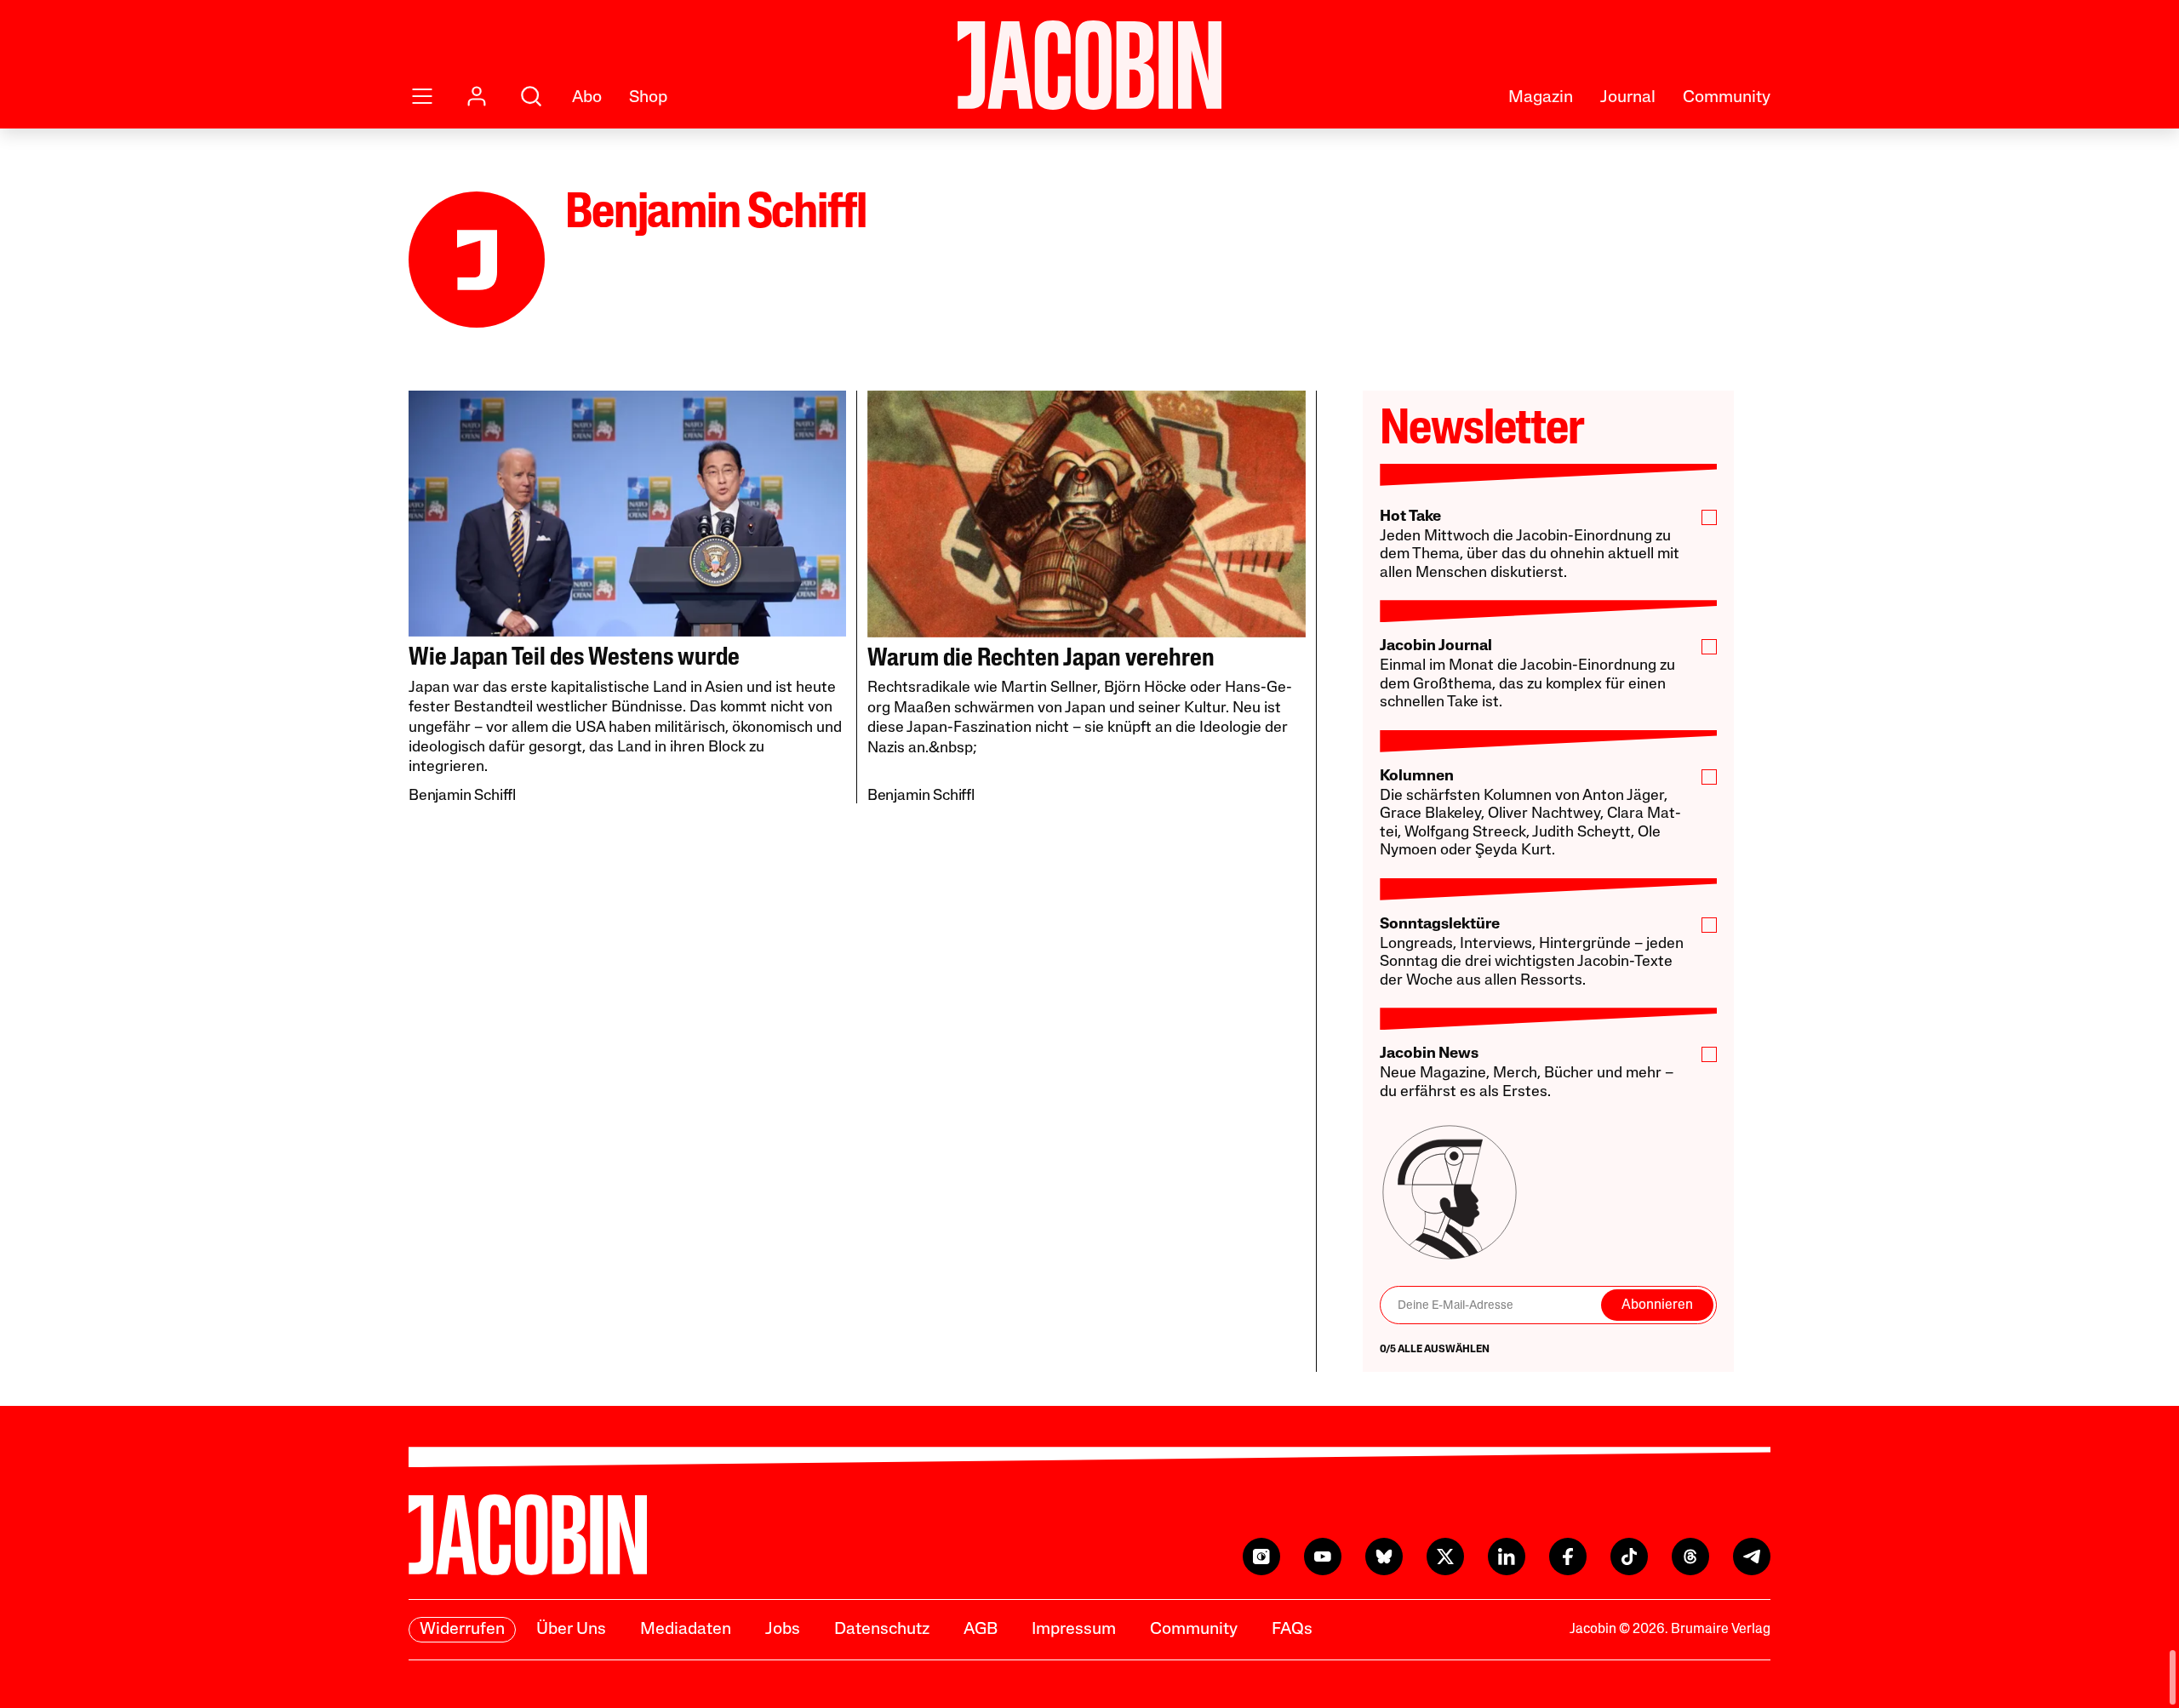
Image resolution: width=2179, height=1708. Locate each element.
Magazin (1541, 98)
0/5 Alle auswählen (1435, 1350)
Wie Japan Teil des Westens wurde (574, 658)
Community (1727, 98)
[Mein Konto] (477, 96)
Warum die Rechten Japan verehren (1041, 659)
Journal (1628, 98)
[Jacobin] (1089, 65)
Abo (587, 98)
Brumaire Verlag (1721, 1630)
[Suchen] (531, 96)
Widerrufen (462, 1630)
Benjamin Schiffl (462, 797)
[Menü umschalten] (422, 96)
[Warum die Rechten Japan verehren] (1087, 514)
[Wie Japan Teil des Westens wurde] (627, 514)
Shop (648, 98)
